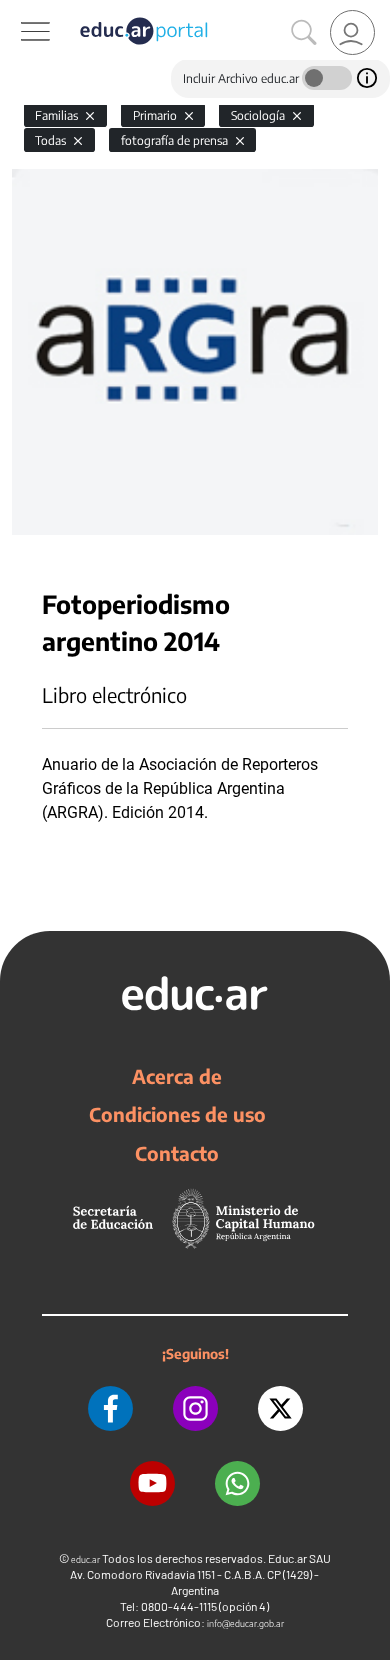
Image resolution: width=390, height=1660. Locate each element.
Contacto (177, 1153)
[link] (352, 32)
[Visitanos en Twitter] (280, 1408)
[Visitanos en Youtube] (152, 1483)
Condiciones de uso (177, 1114)
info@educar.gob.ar (245, 1623)
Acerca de (177, 1076)
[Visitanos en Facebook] (110, 1408)
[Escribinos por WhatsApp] (237, 1483)
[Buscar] (304, 33)
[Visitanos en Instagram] (195, 1408)
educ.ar (85, 1559)
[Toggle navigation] (18, 11)
